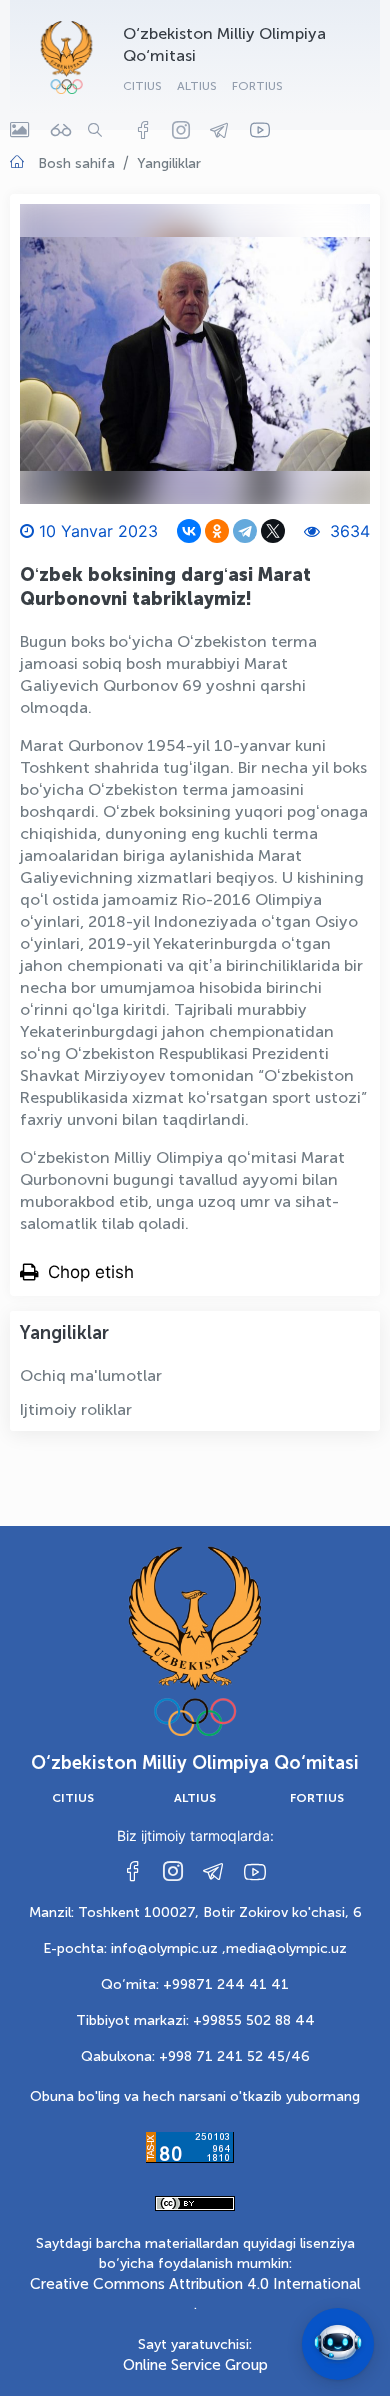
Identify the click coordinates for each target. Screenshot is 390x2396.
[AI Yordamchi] (338, 2344)
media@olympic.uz (286, 1948)
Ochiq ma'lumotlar (91, 1375)
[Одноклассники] (217, 531)
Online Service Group (195, 2365)
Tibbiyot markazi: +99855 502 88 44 (195, 2020)
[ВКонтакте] (189, 531)
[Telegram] (245, 531)
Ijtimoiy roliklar (76, 1409)
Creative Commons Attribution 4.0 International (195, 2284)
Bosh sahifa (76, 163)
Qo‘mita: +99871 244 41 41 (195, 1984)
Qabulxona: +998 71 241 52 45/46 (195, 2056)
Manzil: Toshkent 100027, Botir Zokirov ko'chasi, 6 (195, 1912)
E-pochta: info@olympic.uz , (134, 1948)
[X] (273, 531)
